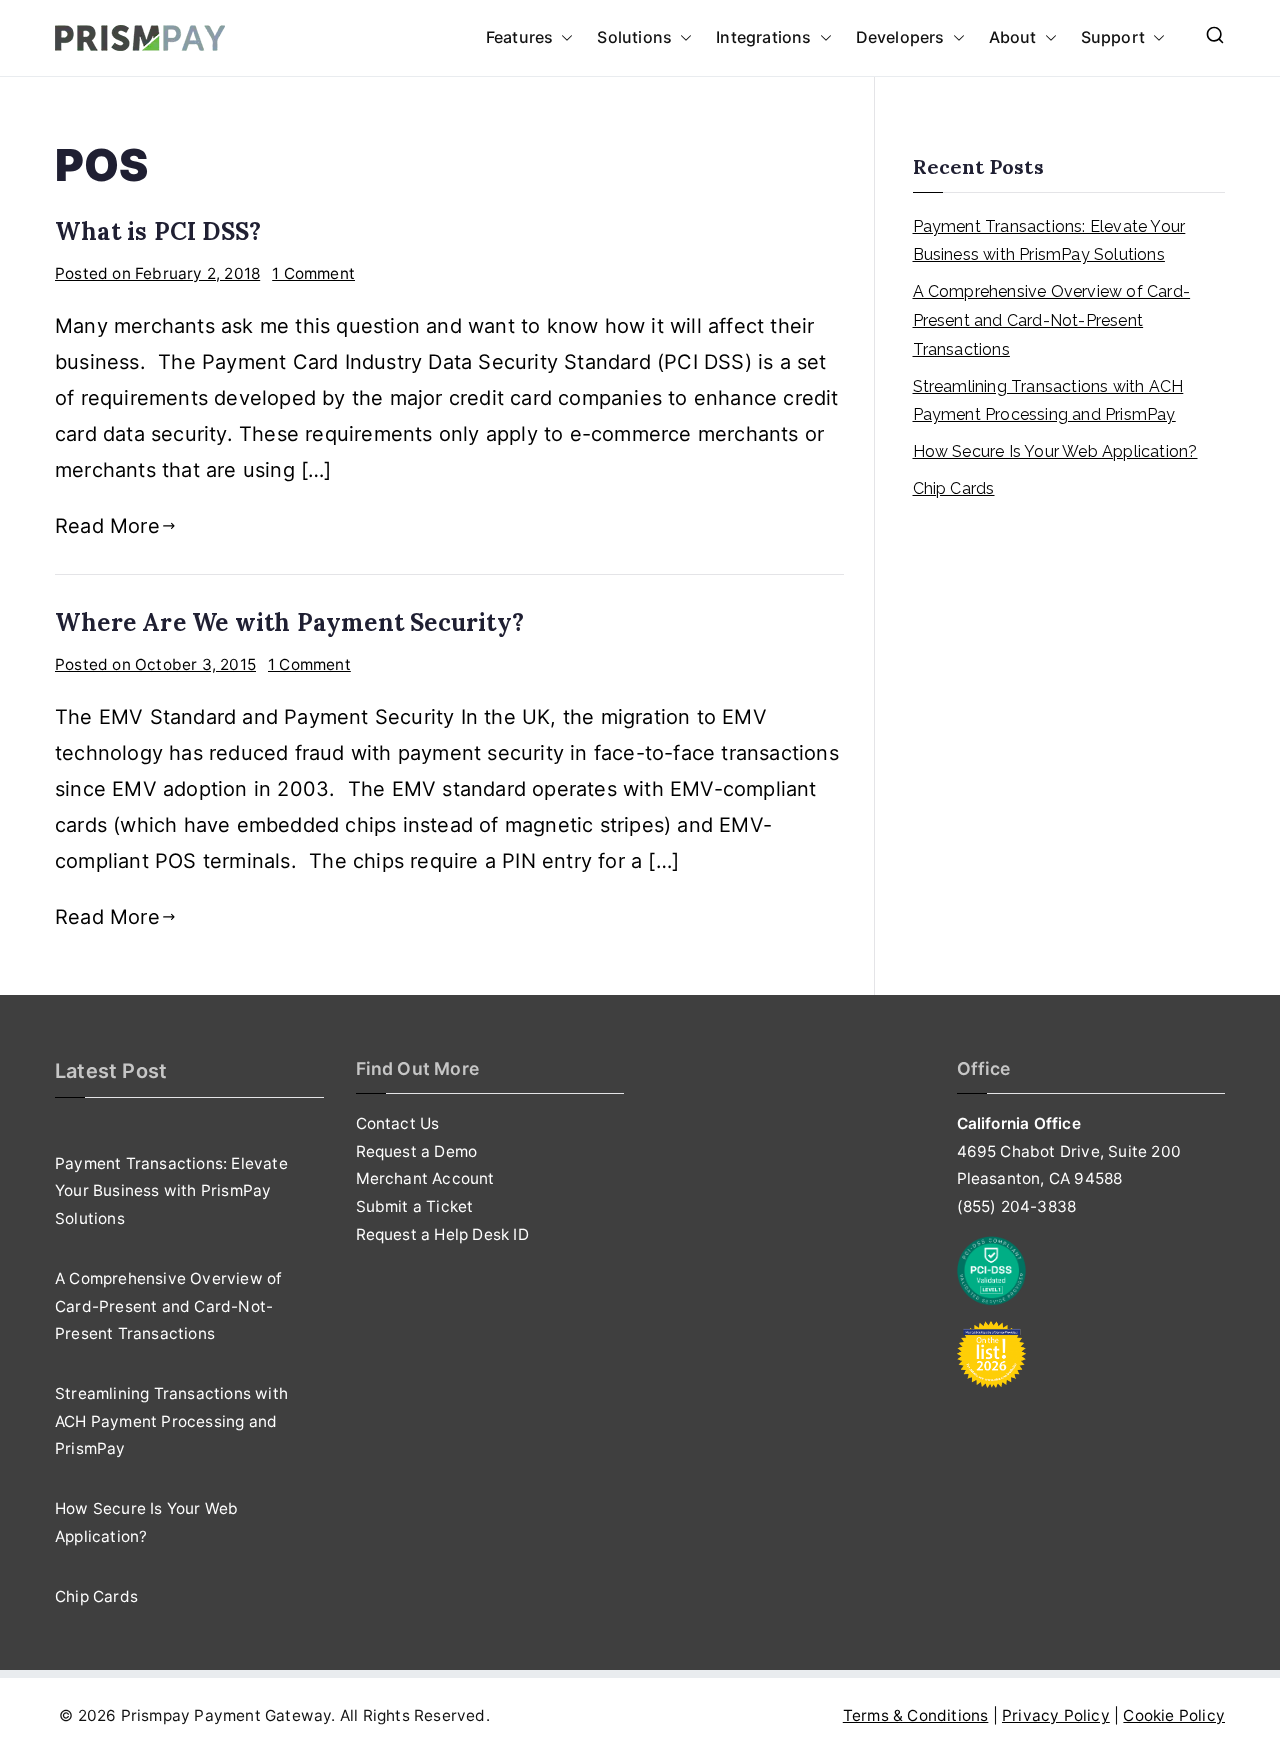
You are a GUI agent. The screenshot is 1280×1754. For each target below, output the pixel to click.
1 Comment (313, 273)
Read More (107, 526)
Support (1113, 37)
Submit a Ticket (415, 1206)
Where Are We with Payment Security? (289, 622)
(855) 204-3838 (1017, 1206)
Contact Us (398, 1123)
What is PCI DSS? (158, 231)
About (1013, 37)
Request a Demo (417, 1151)
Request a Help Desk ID (442, 1234)
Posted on (157, 273)
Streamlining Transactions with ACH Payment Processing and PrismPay (1048, 401)
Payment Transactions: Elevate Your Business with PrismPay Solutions (1049, 241)
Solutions (634, 37)
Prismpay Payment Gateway (226, 1715)
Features (520, 37)
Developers (900, 37)
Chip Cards (954, 488)
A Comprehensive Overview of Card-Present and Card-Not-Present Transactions (1052, 320)
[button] (563, 38)
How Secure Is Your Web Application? (1055, 451)
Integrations (763, 37)
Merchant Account (425, 1178)
